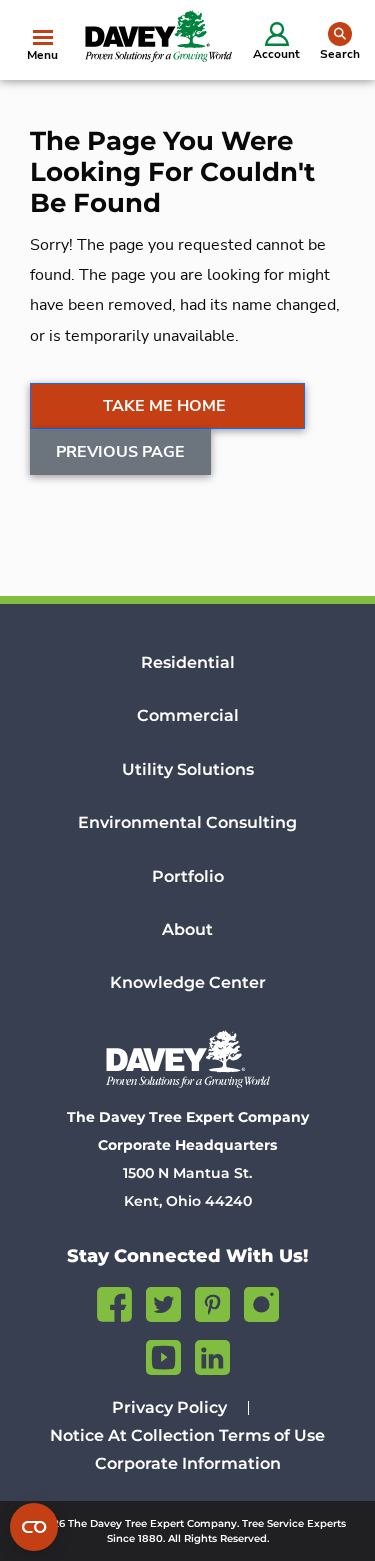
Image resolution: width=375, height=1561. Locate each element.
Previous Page (120, 452)
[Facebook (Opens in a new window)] (114, 1301)
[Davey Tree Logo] (187, 1059)
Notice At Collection (132, 1435)
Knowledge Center (188, 982)
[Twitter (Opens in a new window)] (163, 1301)
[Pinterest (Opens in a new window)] (212, 1301)
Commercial (188, 715)
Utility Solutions (188, 769)
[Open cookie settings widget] (34, 1527)
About (187, 929)
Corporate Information (188, 1463)
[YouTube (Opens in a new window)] (163, 1354)
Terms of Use (272, 1435)
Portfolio (188, 876)
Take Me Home (164, 406)
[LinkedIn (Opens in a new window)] (212, 1354)
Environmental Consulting (187, 822)
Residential (188, 662)
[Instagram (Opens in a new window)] (261, 1301)
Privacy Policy (169, 1407)
